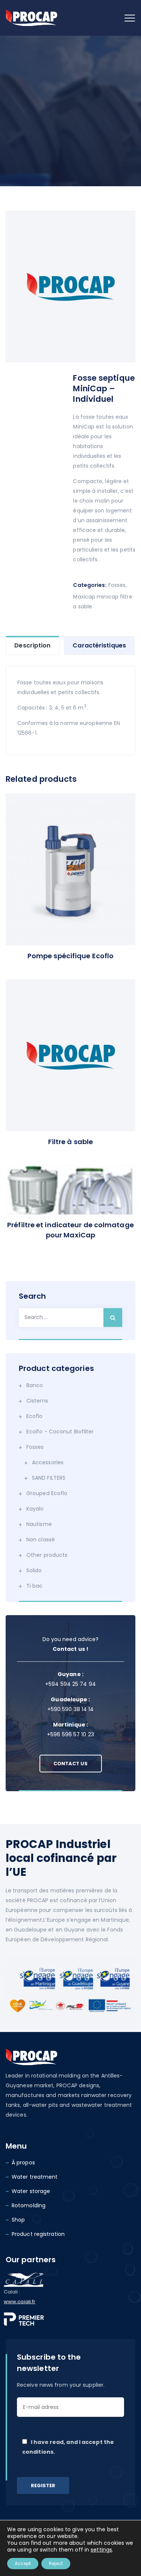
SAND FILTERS (49, 1478)
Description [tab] (32, 645)
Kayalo (35, 1509)
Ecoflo (35, 1416)
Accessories (48, 1462)
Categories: (90, 585)
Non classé (41, 1540)
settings (101, 2550)
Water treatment (35, 2177)
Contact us (71, 1764)
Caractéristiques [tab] (99, 645)
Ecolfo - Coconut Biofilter (60, 1432)
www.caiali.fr (20, 2302)
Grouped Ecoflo (47, 1493)
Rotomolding (29, 2205)
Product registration (38, 2234)
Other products (47, 1555)
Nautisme (39, 1524)
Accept (23, 2563)
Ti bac (35, 1586)
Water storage (31, 2191)
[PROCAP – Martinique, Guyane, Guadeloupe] (31, 18)
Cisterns (37, 1401)
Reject (56, 2563)
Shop (18, 2220)
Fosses (117, 585)
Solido (34, 1570)
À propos (23, 2163)
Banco (35, 1385)
